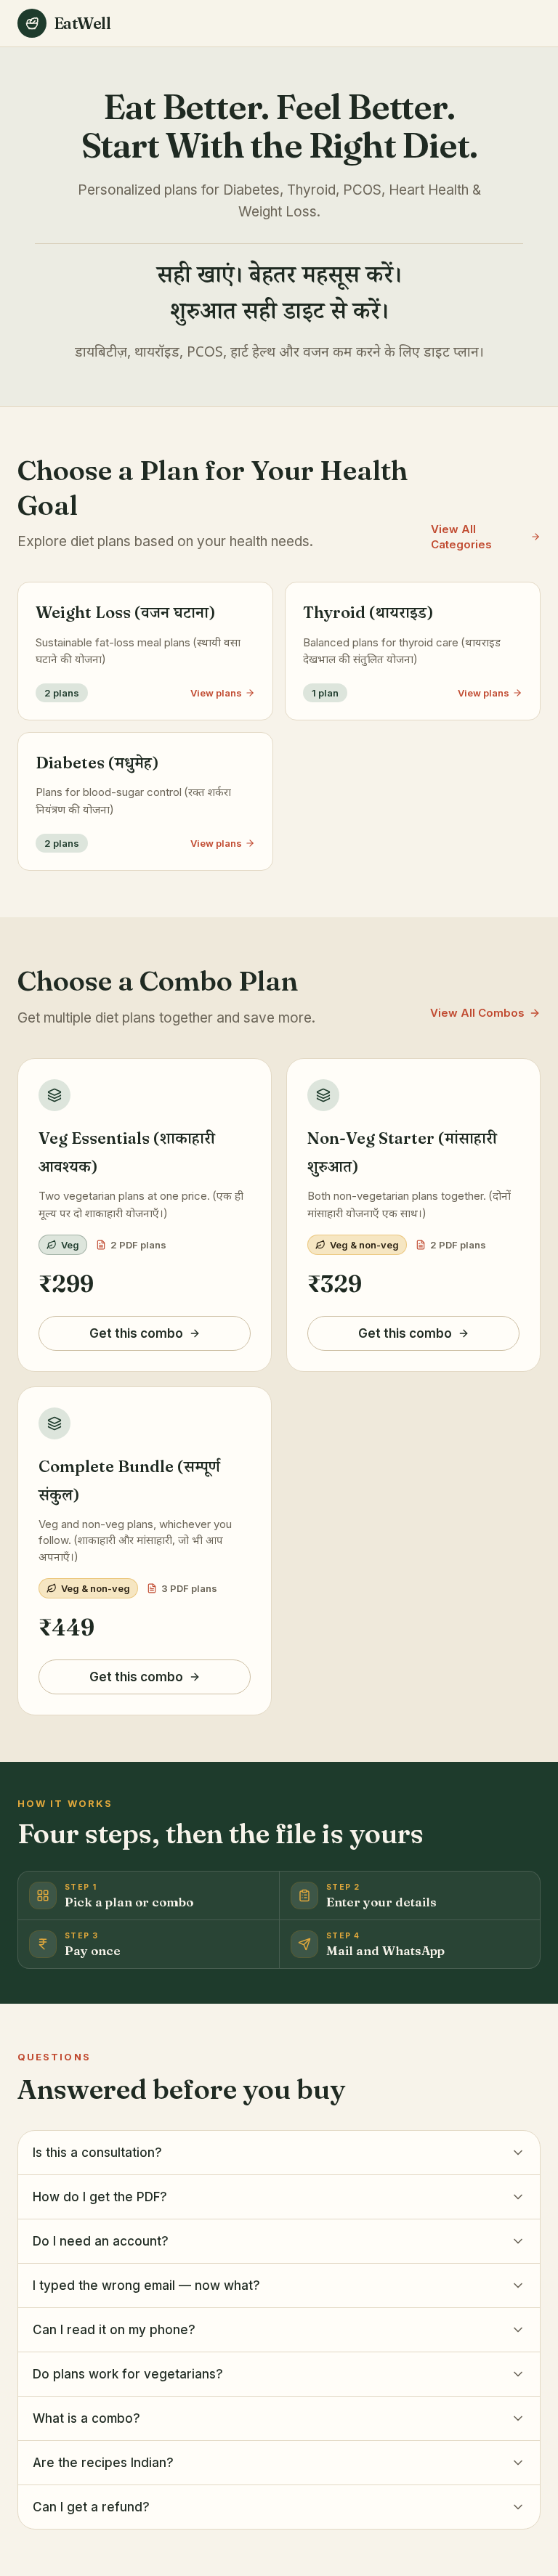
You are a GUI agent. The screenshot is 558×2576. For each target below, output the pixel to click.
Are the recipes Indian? (103, 2463)
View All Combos (477, 1013)
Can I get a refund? (91, 2507)
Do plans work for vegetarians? (128, 2374)
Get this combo (136, 1333)
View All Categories (461, 537)
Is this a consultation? (97, 2153)
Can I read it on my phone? (114, 2330)
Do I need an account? (101, 2241)
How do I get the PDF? (100, 2197)
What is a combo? (86, 2418)
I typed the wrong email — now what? (146, 2286)
